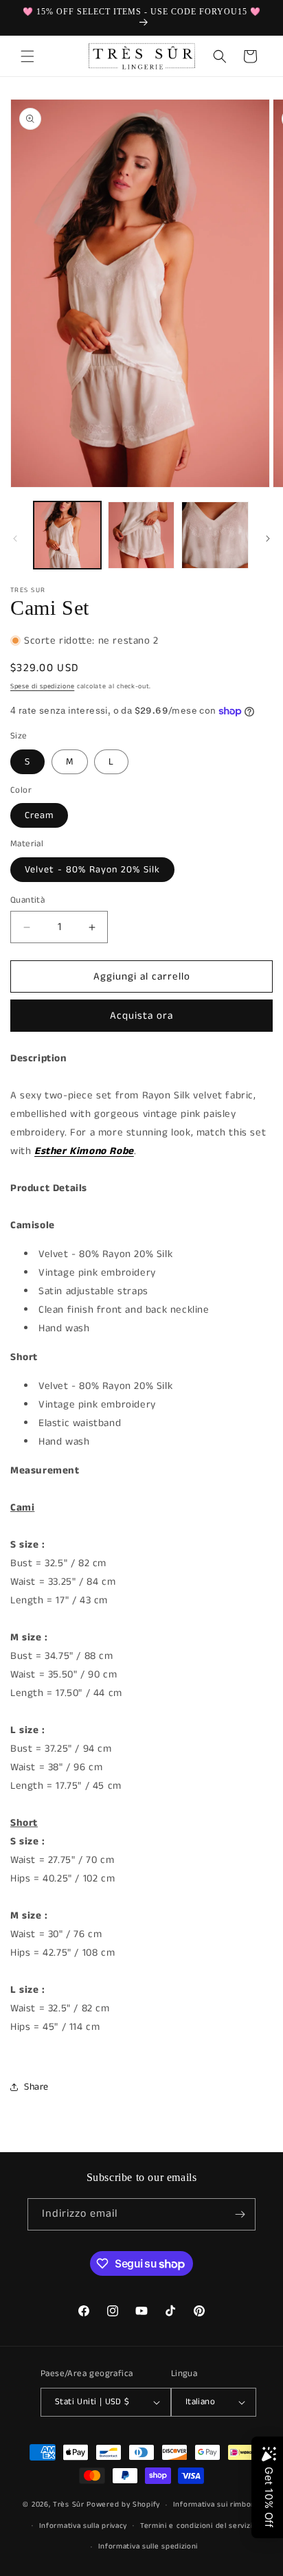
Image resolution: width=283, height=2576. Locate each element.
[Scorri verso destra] (268, 539)
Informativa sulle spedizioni (148, 2546)
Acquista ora (141, 1016)
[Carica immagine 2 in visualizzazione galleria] (141, 535)
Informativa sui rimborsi (217, 2505)
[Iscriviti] (240, 2214)
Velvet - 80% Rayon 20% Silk (92, 870)
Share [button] (36, 2087)
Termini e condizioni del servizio (199, 2526)
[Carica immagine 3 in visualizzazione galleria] (215, 535)
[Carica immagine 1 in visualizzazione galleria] (67, 535)
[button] (27, 56)
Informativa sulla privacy (83, 2526)
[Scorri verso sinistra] (15, 539)
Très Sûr (70, 2505)
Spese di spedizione (42, 686)
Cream (39, 815)
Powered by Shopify (123, 2505)
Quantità (27, 900)
